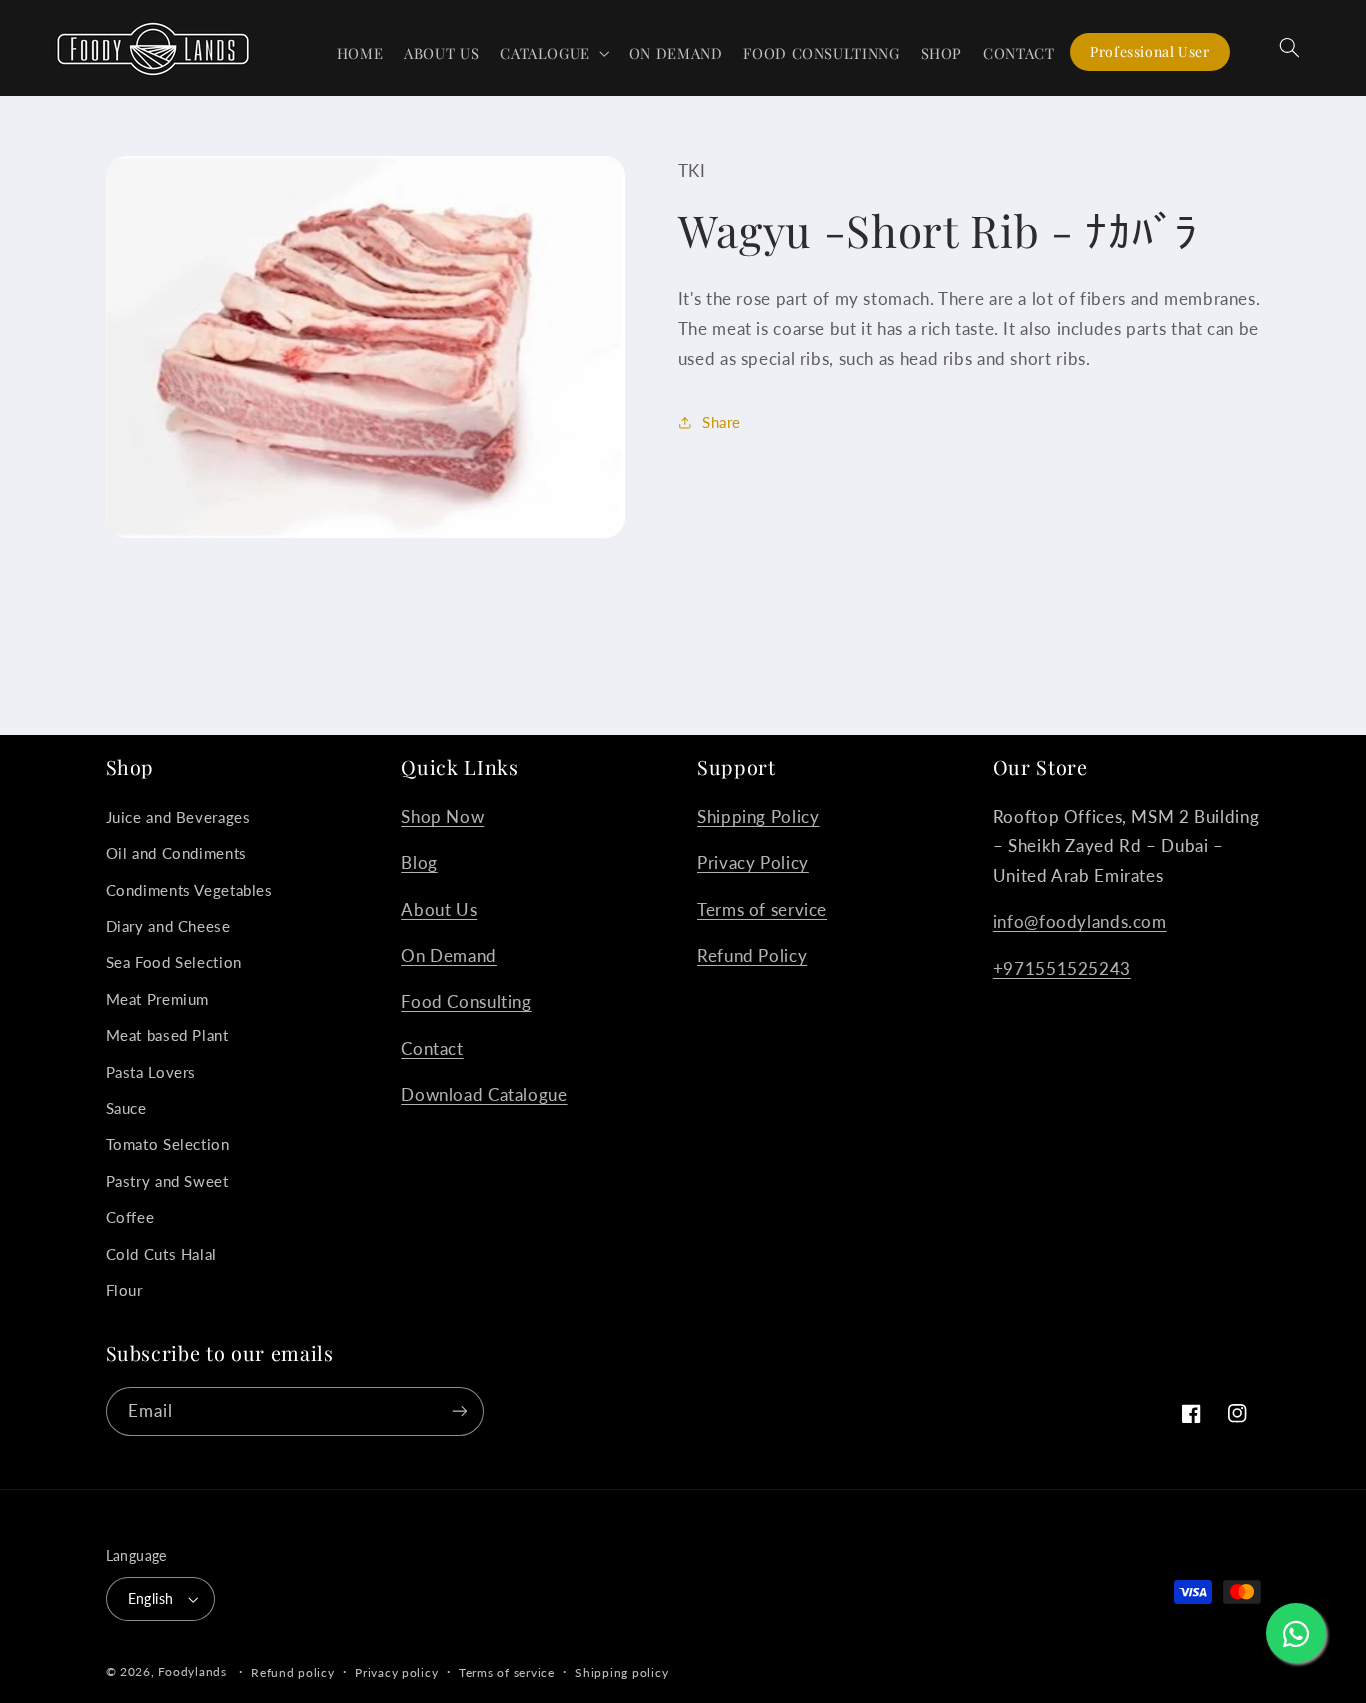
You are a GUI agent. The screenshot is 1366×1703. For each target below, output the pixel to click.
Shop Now (442, 816)
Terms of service (762, 909)
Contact (432, 1048)
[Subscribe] (459, 1411)
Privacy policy (396, 1672)
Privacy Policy (753, 862)
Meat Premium (158, 999)
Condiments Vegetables (189, 890)
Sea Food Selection (174, 962)
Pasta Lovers (151, 1072)
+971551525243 (1062, 968)
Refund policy (293, 1672)
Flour (124, 1290)
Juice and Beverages (178, 817)
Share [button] (721, 422)
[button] (554, 53)
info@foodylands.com (1080, 921)
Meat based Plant (167, 1035)
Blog (419, 862)
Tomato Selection (168, 1144)
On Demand (449, 955)
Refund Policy (752, 955)
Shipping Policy (758, 816)
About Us (439, 909)
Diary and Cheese (168, 926)
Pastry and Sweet (167, 1181)
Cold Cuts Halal (161, 1254)
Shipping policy (621, 1672)
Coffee (130, 1217)
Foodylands (192, 1671)
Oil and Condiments (176, 853)
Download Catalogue (484, 1094)
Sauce (126, 1108)
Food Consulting (466, 1001)
